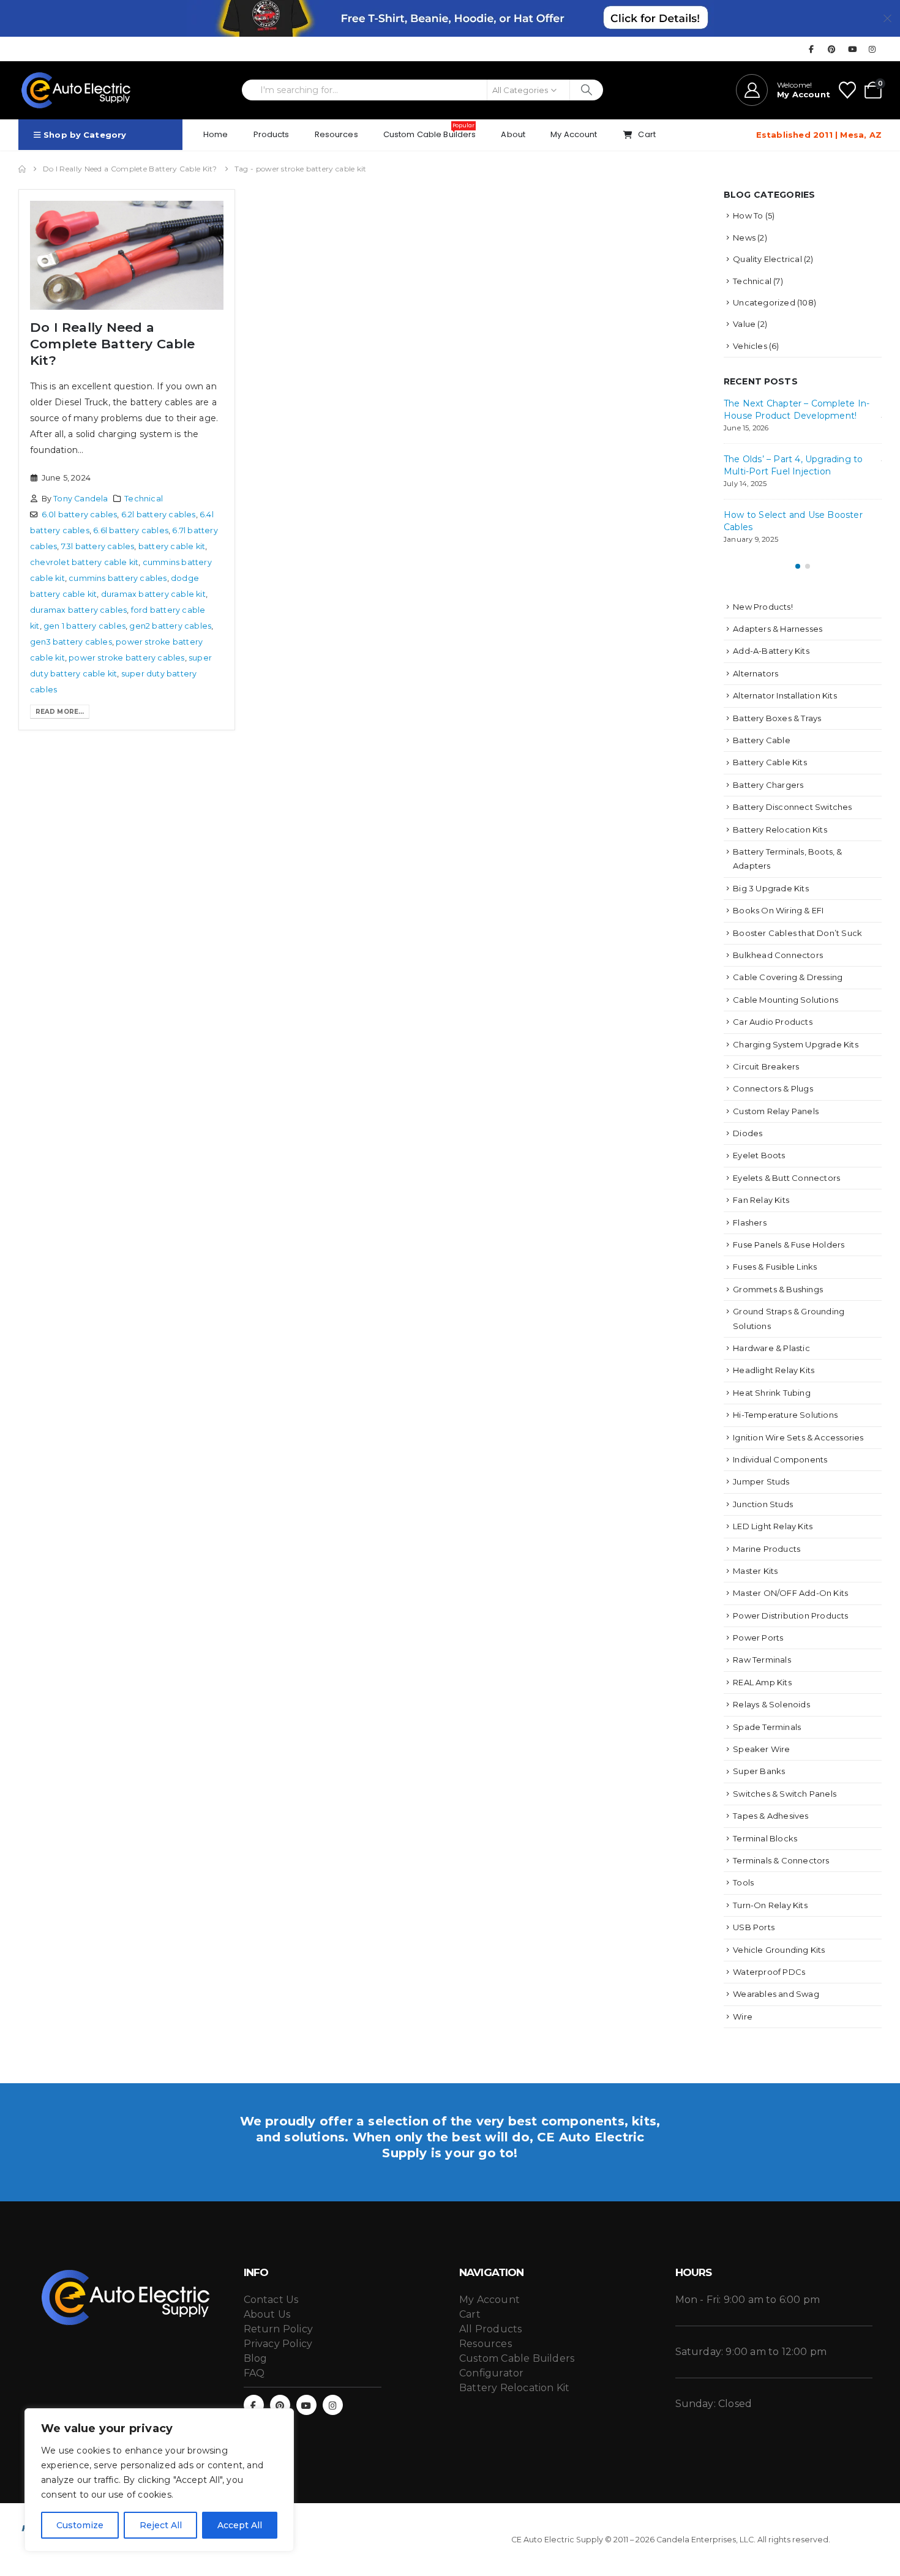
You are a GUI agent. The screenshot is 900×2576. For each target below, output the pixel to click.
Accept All (240, 2525)
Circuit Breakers (766, 1066)
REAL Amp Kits (762, 1682)
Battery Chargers (768, 785)
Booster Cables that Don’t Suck (797, 933)
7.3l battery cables (98, 546)
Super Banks (759, 1771)
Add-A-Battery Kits (771, 651)
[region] (159, 2480)
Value (744, 324)
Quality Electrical (767, 259)
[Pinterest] (832, 49)
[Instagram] (872, 49)
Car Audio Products (773, 1022)
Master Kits (755, 1571)
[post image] (127, 255)
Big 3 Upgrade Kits (771, 888)
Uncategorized (764, 302)
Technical (144, 499)
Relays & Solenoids (771, 1704)
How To (748, 215)
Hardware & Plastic (771, 1348)
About (513, 134)
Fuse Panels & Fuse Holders (789, 1245)
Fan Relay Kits (761, 1200)
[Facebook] (811, 49)
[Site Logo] (77, 90)
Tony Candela (81, 499)
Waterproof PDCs (769, 1972)
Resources (336, 134)
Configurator (491, 2373)
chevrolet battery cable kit (84, 562)
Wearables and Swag (776, 1994)
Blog (256, 2358)
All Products (490, 2329)
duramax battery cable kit (153, 594)
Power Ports (758, 1638)
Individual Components (780, 1459)
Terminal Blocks (765, 1838)
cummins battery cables (118, 578)
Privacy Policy (278, 2344)
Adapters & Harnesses (778, 629)
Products (272, 134)
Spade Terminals (767, 1727)
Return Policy (279, 2329)
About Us (267, 2314)
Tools (743, 1882)
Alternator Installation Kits (785, 695)
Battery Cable (762, 740)
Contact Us (271, 2300)
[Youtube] (852, 49)
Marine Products (767, 1549)
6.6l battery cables (131, 530)
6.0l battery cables (80, 515)
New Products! (763, 607)
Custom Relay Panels (776, 1111)
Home (216, 134)
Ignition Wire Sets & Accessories (798, 1437)
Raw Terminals (762, 1660)
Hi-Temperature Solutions (785, 1415)
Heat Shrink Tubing (772, 1393)
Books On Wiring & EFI (778, 910)
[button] (798, 566)
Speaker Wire (761, 1749)
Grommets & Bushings (778, 1289)
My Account (574, 134)
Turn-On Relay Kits (770, 1905)
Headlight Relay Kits (774, 1370)
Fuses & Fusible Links (775, 1267)
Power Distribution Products (790, 1616)
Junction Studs (763, 1504)
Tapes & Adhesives (771, 1816)
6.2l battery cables (159, 515)
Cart (647, 134)
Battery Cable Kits (770, 762)
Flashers (750, 1222)
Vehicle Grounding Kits (779, 1950)
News (744, 238)
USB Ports (754, 1927)
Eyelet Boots (759, 1155)
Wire (743, 2016)
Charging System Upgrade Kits (796, 1044)
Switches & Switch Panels (785, 1794)
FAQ (254, 2373)
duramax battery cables (78, 610)
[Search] (587, 90)
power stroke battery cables (126, 658)
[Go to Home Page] (22, 169)
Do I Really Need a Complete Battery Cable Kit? (113, 344)
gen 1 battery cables (84, 626)
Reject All (161, 2525)
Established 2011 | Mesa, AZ (819, 135)
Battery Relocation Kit (514, 2388)
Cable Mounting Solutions (786, 1000)
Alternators (756, 673)
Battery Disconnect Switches (792, 807)
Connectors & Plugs (773, 1088)
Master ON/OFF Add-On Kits (790, 1593)
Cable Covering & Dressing (788, 977)
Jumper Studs (761, 1481)
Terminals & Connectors (781, 1860)
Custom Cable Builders (430, 131)
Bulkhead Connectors (778, 955)
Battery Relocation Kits (780, 829)
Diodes (748, 1133)
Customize (80, 2525)
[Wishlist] (847, 90)
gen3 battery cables (71, 642)
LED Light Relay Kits (773, 1526)
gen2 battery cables (170, 626)
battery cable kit (172, 546)
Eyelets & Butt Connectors (786, 1178)
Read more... (60, 712)
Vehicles (750, 346)
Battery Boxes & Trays (777, 718)
